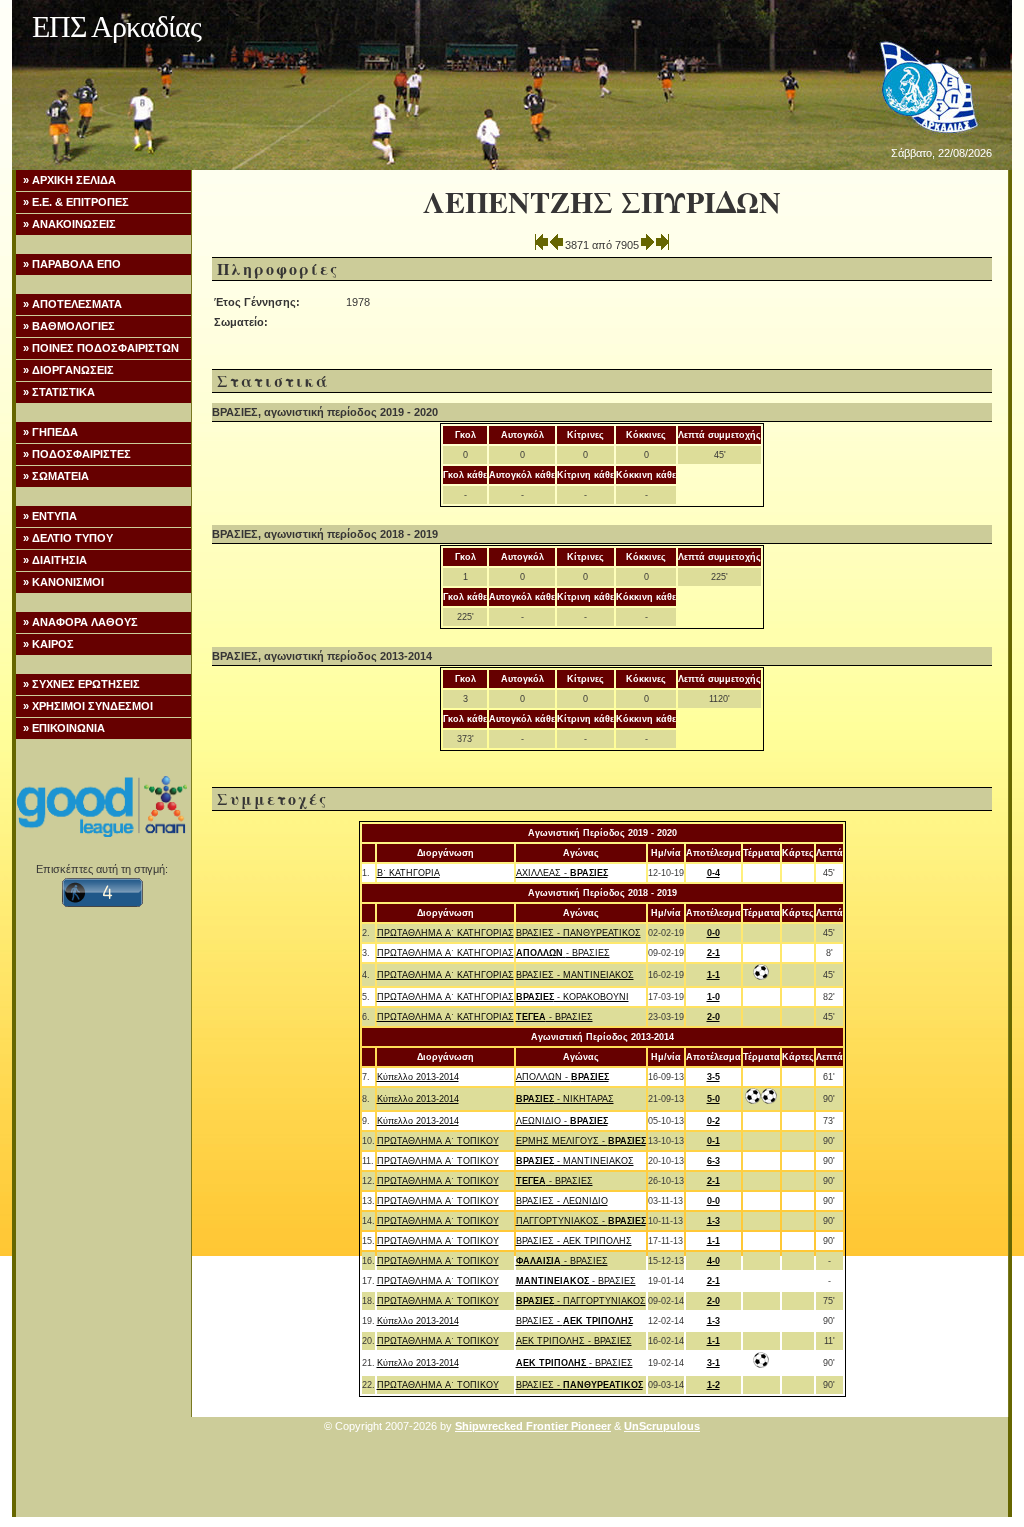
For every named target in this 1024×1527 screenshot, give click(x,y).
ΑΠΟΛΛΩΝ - (562, 1077)
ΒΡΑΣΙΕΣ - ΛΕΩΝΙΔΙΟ (562, 1201)
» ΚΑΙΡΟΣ (48, 644)
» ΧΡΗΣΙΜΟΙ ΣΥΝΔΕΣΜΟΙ (88, 706)
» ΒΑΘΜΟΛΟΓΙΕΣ (69, 326)
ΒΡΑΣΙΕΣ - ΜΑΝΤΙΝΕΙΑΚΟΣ (575, 975)
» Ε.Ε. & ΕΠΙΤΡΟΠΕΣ (76, 202)
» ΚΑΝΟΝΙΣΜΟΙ (63, 582)
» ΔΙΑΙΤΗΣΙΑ (55, 560)
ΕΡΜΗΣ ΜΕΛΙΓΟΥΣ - (581, 1141)
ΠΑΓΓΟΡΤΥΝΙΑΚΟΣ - (581, 1221)
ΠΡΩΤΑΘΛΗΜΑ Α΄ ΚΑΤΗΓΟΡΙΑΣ (445, 933)
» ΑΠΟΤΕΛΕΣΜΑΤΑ (72, 304)
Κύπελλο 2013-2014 (418, 1077)
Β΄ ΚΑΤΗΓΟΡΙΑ (408, 873)
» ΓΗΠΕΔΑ (50, 432)
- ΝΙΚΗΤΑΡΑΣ (565, 1099)
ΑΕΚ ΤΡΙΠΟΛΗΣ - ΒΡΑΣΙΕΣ (574, 1341)
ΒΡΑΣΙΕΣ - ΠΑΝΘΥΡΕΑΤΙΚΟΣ (578, 933)
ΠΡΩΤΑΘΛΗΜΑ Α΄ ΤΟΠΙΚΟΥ (438, 1141)
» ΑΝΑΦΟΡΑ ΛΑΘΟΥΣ (80, 622)
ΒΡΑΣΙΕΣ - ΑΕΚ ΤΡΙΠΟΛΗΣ (574, 1241)
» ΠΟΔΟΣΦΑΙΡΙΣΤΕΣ (77, 454)
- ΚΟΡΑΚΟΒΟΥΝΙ (572, 997)
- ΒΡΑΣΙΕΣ (563, 953)
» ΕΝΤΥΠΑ (50, 516)
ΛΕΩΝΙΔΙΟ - (562, 1121)
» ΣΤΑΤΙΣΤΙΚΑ (59, 392)
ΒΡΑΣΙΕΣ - (574, 1321)
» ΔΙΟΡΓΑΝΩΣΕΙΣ (68, 370)
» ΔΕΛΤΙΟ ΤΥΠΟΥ (68, 538)
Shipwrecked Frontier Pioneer (533, 1426)
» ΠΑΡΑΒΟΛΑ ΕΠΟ (72, 264)
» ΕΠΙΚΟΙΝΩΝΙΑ (64, 728)
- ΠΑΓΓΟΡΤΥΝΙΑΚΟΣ (581, 1301)
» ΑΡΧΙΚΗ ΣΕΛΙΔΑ (69, 180)
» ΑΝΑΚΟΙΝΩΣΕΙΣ (69, 224)
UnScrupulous (662, 1426)
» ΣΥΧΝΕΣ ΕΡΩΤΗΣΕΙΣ (81, 684)
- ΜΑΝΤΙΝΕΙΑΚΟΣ (575, 1161)
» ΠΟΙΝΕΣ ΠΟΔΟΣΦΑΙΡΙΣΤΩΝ (101, 348)
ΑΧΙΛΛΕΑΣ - (562, 873)
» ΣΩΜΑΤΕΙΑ (56, 476)
